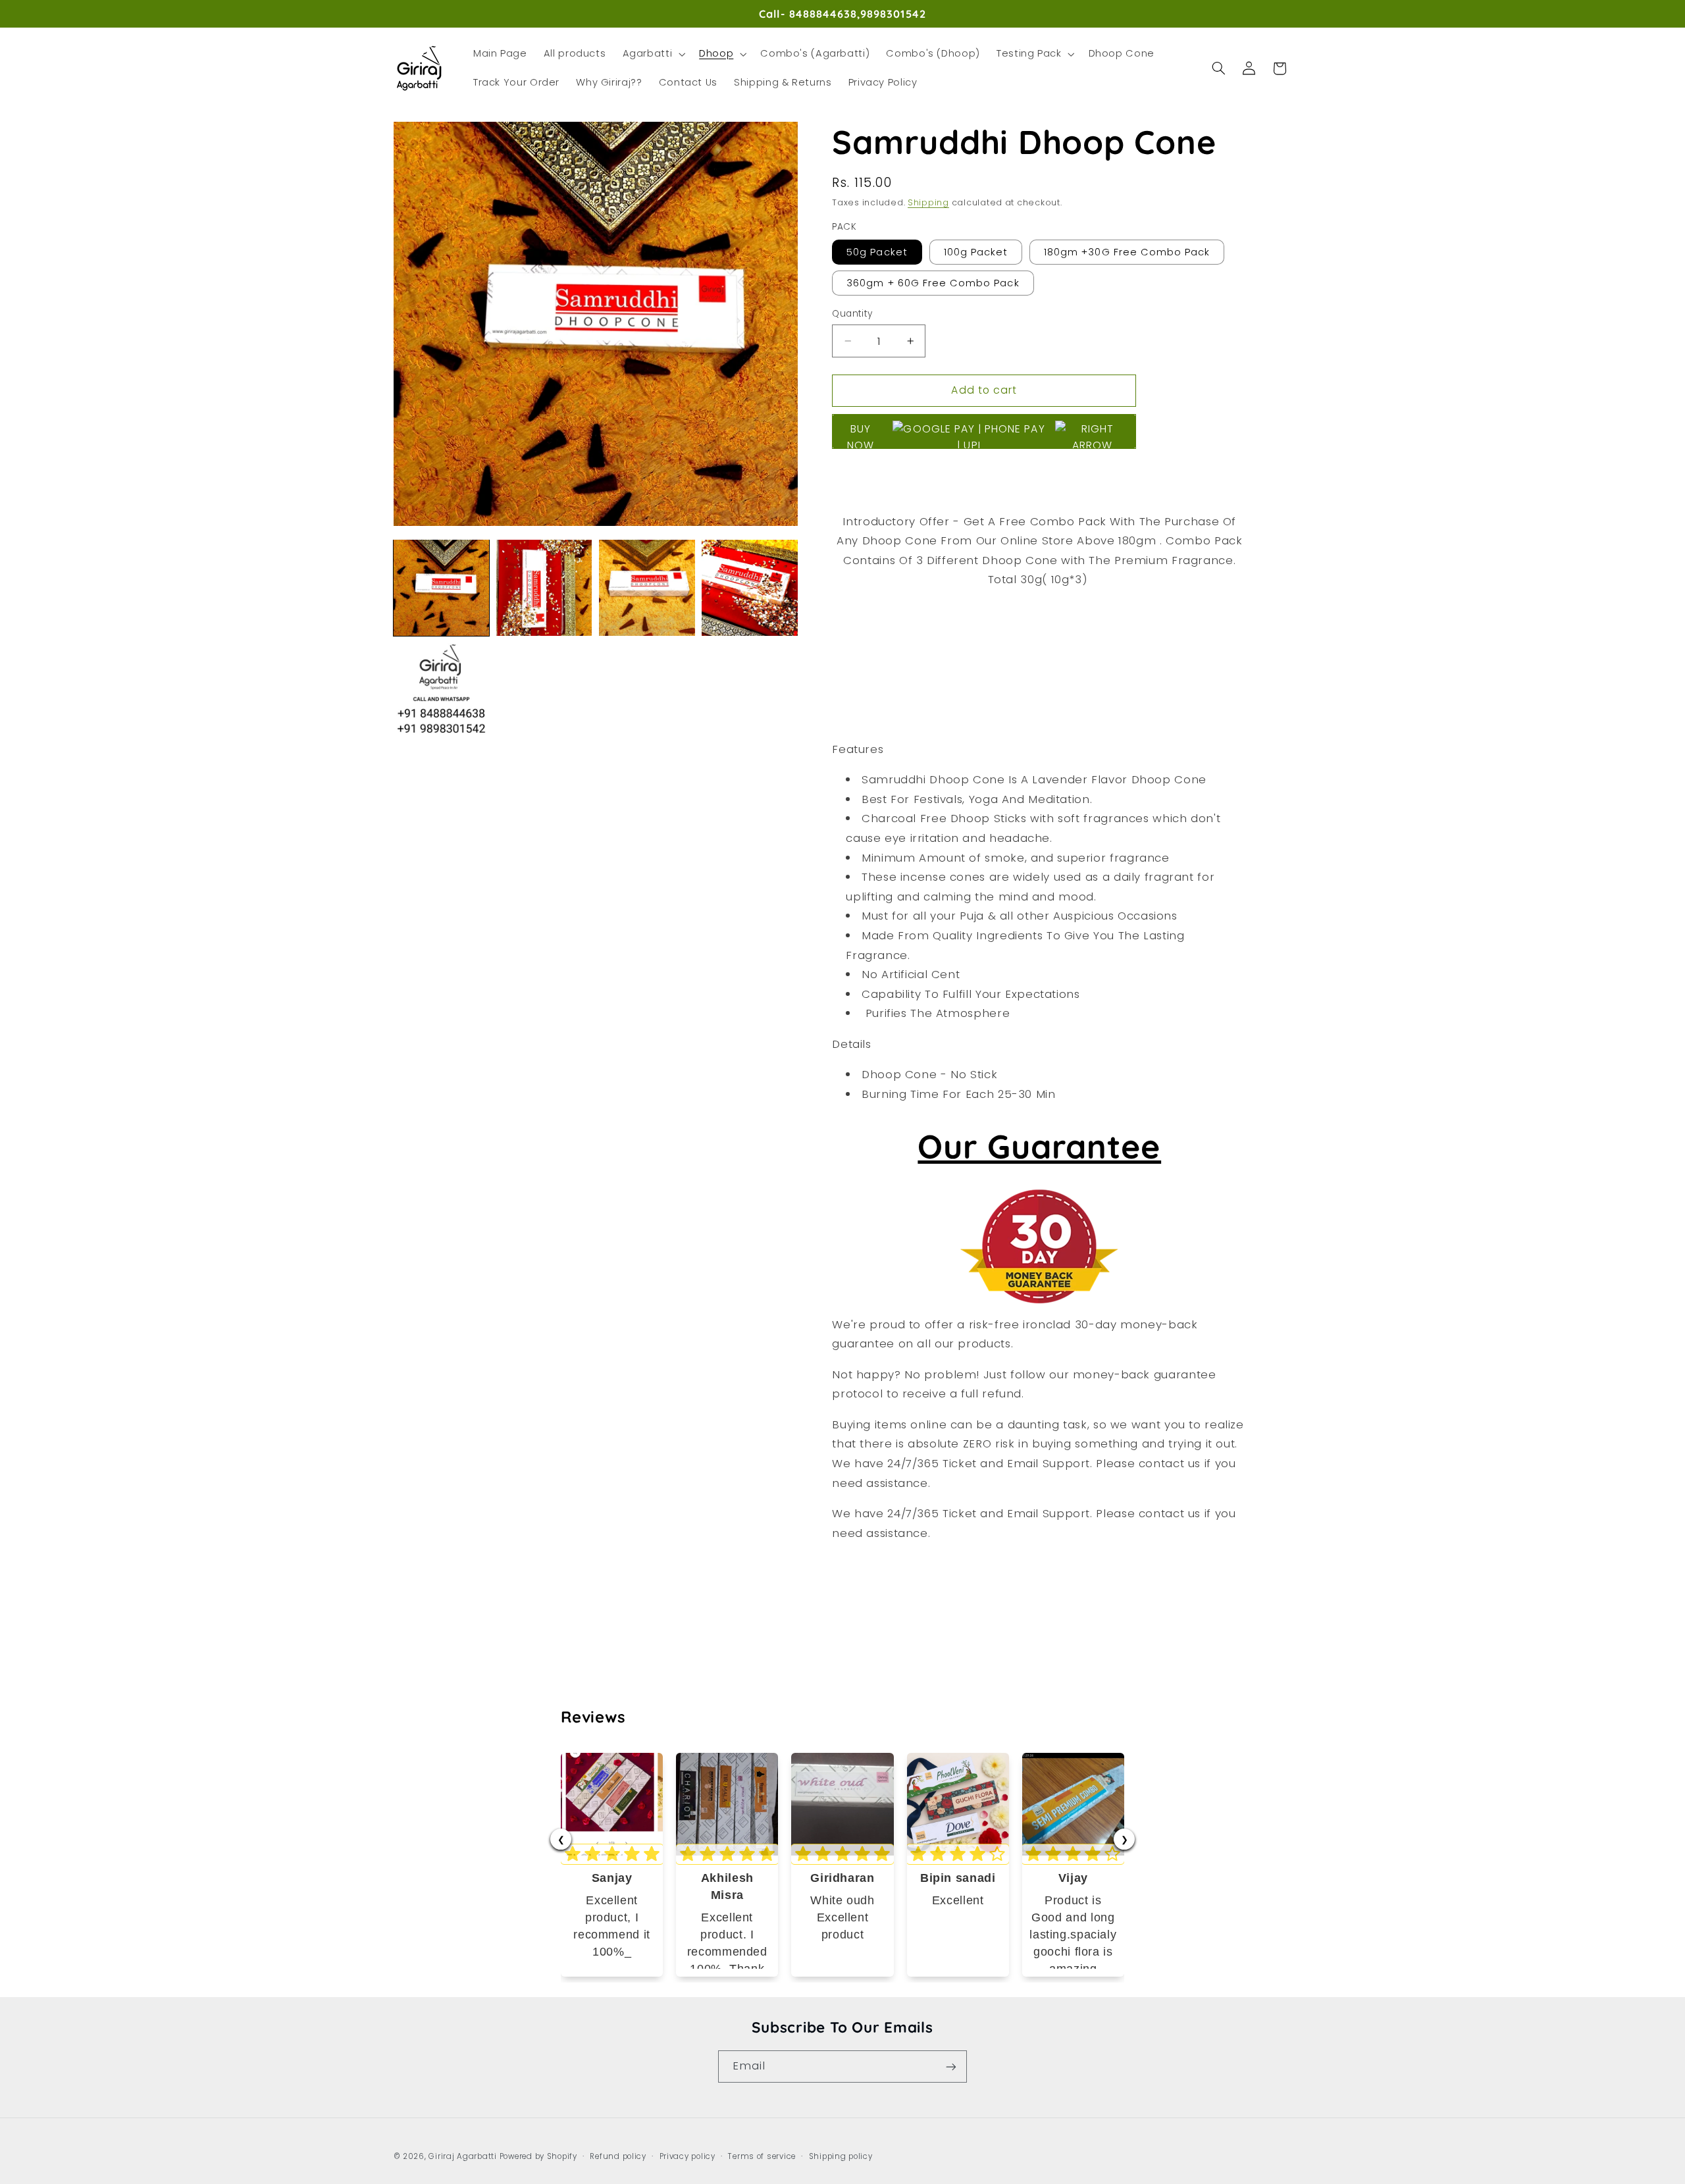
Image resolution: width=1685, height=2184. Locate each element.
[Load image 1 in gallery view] (442, 588)
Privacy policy (687, 2156)
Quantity (852, 314)
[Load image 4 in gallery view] (750, 588)
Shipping (928, 202)
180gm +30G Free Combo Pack (1127, 251)
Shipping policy (841, 2156)
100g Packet (976, 251)
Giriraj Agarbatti (463, 2156)
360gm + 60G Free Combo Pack (933, 283)
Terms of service (762, 2156)
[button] (653, 54)
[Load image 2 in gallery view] (544, 588)
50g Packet (877, 251)
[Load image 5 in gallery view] (442, 691)
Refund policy (618, 2156)
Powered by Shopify (538, 2156)
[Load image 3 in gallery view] (647, 588)
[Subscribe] (951, 2067)
